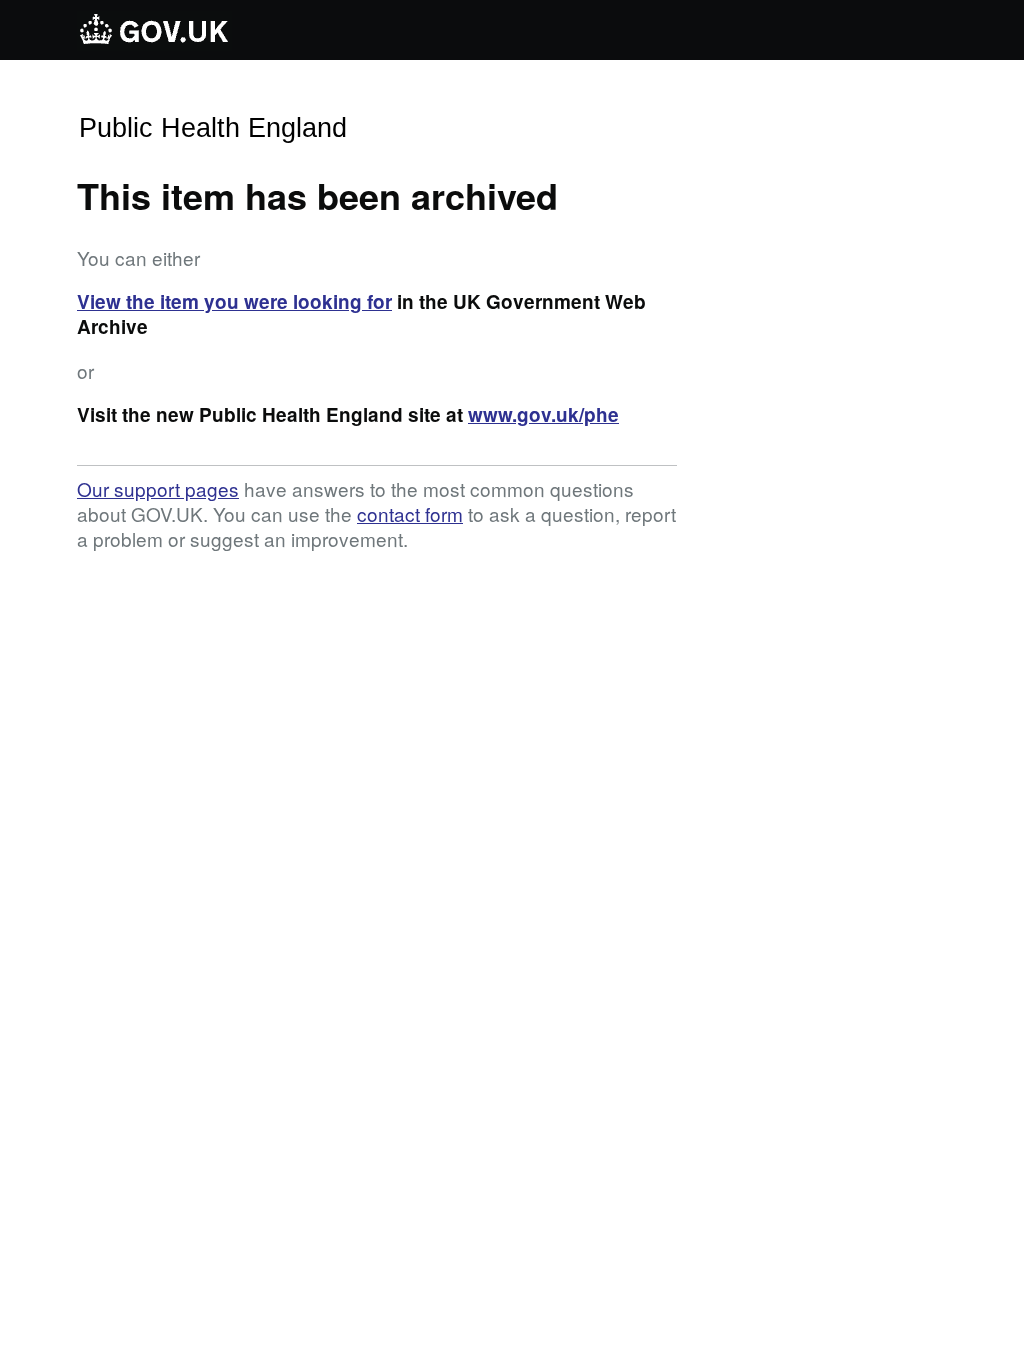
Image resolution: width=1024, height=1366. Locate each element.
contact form (410, 513)
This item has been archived (317, 195)
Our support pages (158, 488)
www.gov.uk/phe (543, 414)
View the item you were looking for (234, 301)
